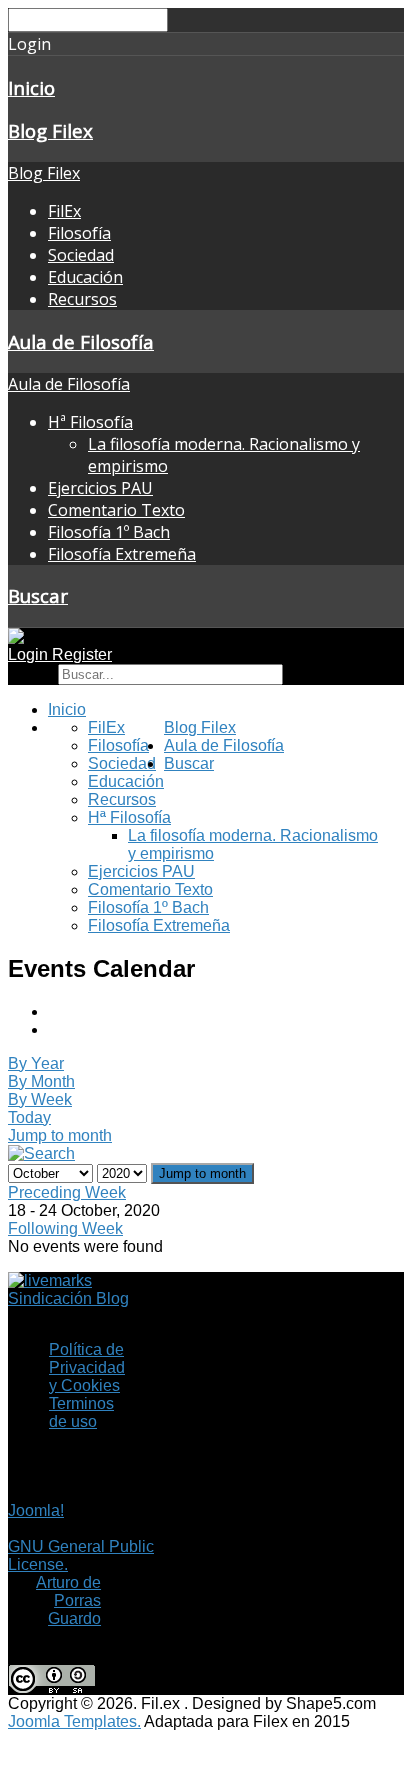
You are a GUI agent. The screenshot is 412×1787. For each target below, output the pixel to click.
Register (82, 654)
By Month (41, 1081)
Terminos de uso (81, 1412)
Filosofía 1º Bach (109, 532)
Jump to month (60, 1135)
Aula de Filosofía (81, 341)
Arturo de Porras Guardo (68, 1600)
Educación (85, 277)
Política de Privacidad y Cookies (87, 1367)
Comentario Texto (116, 510)
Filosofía (79, 233)
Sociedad (81, 255)
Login (30, 654)
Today (29, 1117)
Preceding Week (67, 1192)
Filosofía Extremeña (122, 554)
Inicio (31, 87)
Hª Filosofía (90, 422)
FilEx (64, 211)
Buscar (38, 595)
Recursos (82, 299)
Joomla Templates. (74, 1721)
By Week (40, 1099)
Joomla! (36, 1510)
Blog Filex (50, 130)
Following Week (65, 1228)
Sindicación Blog (68, 1298)
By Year (36, 1063)
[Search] (41, 1153)
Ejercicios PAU (100, 488)
